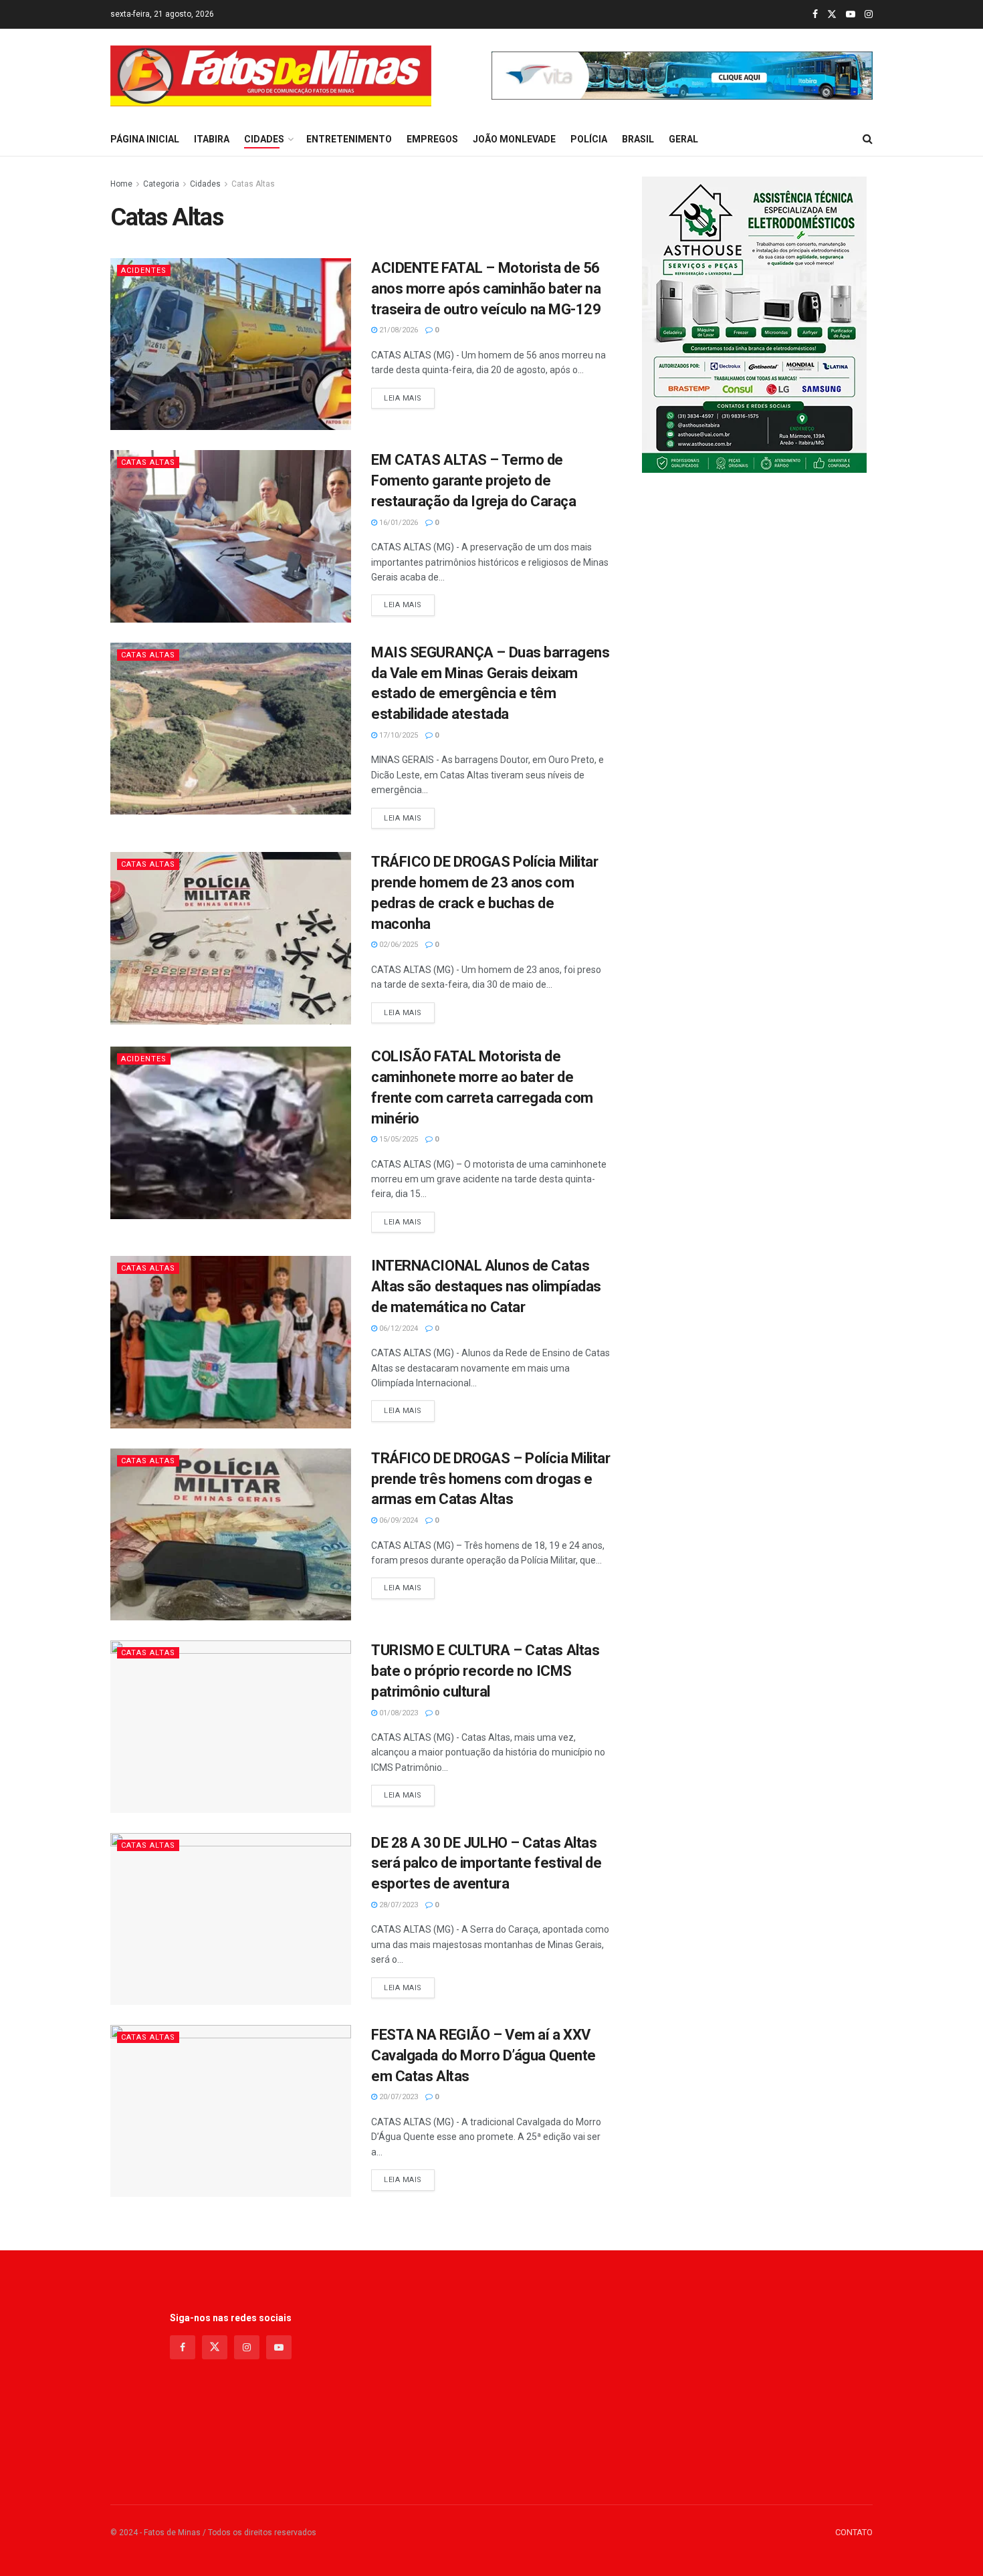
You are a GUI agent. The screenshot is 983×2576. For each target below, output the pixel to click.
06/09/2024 (398, 1520)
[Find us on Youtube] (851, 15)
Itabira (212, 139)
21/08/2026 (398, 330)
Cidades (264, 139)
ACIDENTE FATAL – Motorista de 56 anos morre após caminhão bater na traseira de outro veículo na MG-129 (486, 289)
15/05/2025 (398, 1139)
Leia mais (409, 398)
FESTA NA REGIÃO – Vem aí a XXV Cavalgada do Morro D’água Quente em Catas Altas (483, 2055)
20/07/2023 (398, 2097)
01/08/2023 (398, 1713)
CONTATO (854, 2532)
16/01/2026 (398, 523)
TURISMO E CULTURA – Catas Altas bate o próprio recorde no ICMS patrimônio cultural (485, 1671)
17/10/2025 (398, 735)
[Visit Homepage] (271, 76)
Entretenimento (349, 139)
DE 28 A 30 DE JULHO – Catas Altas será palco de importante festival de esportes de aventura (486, 1863)
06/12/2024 (398, 1328)
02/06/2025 (398, 945)
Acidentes (144, 271)
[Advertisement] (491, 2384)
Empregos (432, 139)
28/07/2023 (398, 1905)
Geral (683, 139)
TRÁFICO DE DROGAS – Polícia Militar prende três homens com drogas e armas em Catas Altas (491, 1479)
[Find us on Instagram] (869, 15)
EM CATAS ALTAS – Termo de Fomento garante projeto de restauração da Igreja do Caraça (473, 480)
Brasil (638, 139)
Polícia (589, 139)
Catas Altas (253, 184)
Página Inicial (145, 139)
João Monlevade (514, 139)
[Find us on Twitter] (832, 15)
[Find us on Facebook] (815, 15)
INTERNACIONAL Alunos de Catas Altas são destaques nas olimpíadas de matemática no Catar (486, 1286)
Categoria (161, 184)
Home (121, 184)
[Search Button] (868, 139)
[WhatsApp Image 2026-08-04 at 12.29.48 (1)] (754, 324)
